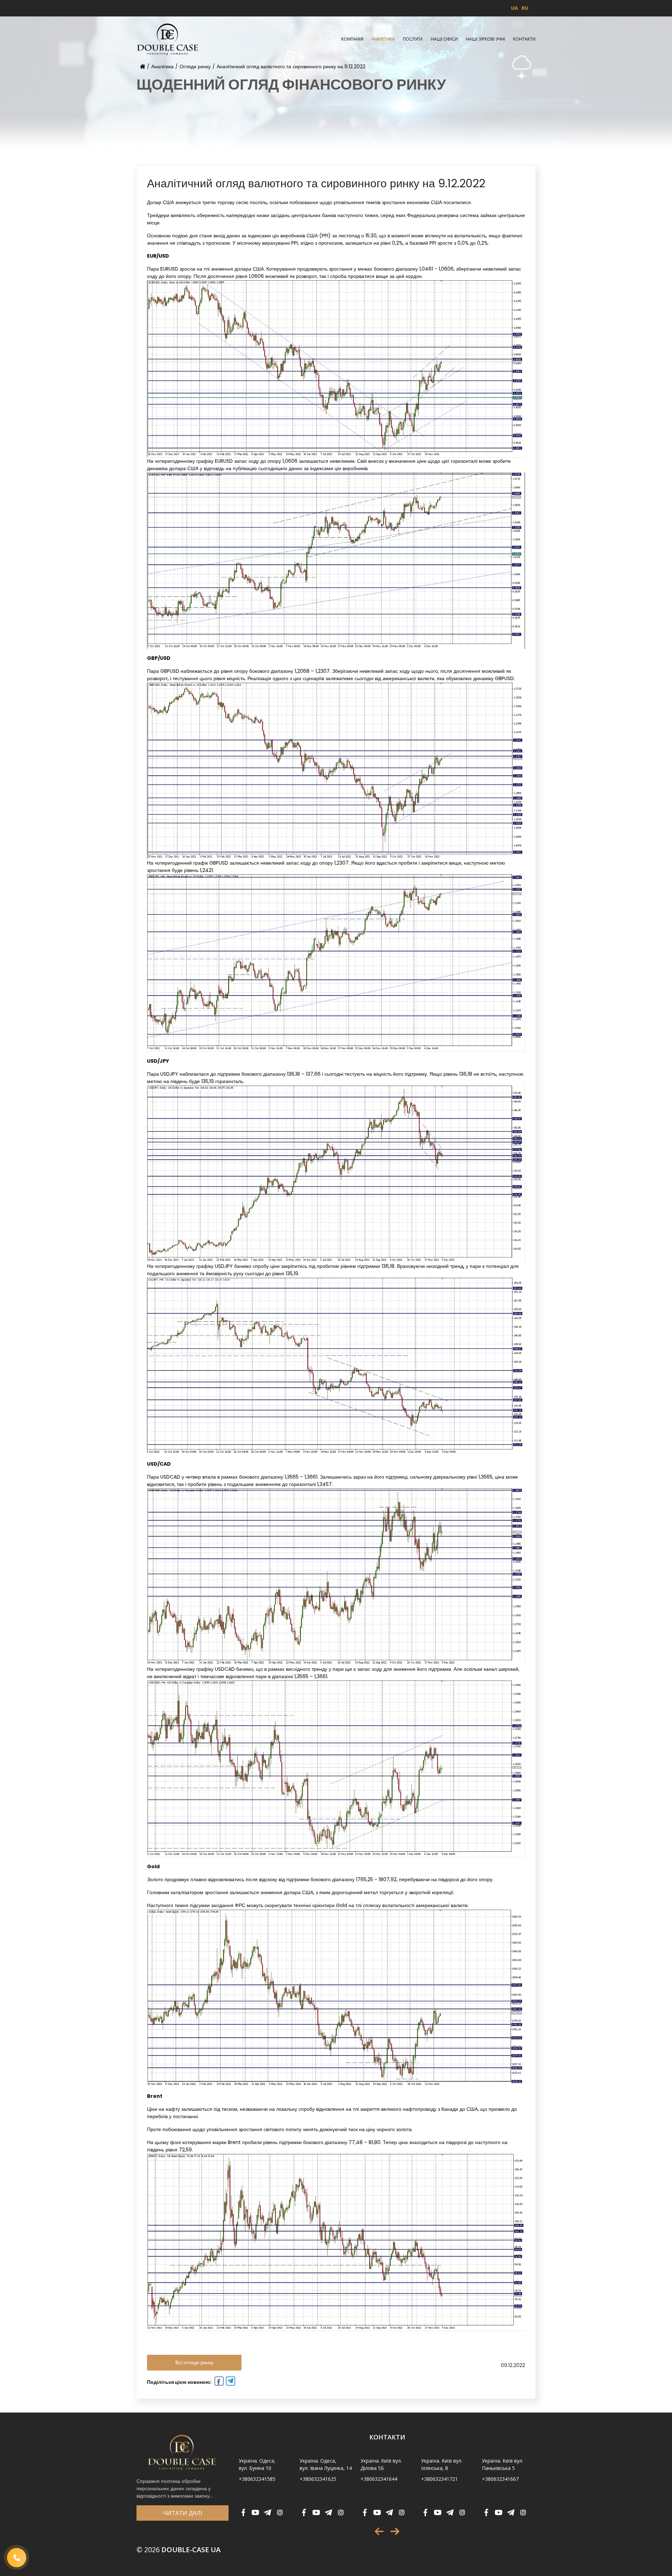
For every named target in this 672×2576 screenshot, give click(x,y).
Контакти (524, 39)
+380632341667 (500, 2479)
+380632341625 (318, 2479)
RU (525, 8)
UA (514, 8)
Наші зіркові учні (485, 39)
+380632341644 (379, 2479)
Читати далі (183, 2513)
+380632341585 (257, 2479)
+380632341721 (439, 2479)
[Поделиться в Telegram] (230, 2382)
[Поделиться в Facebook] (218, 2382)
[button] (379, 2531)
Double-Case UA (178, 2550)
